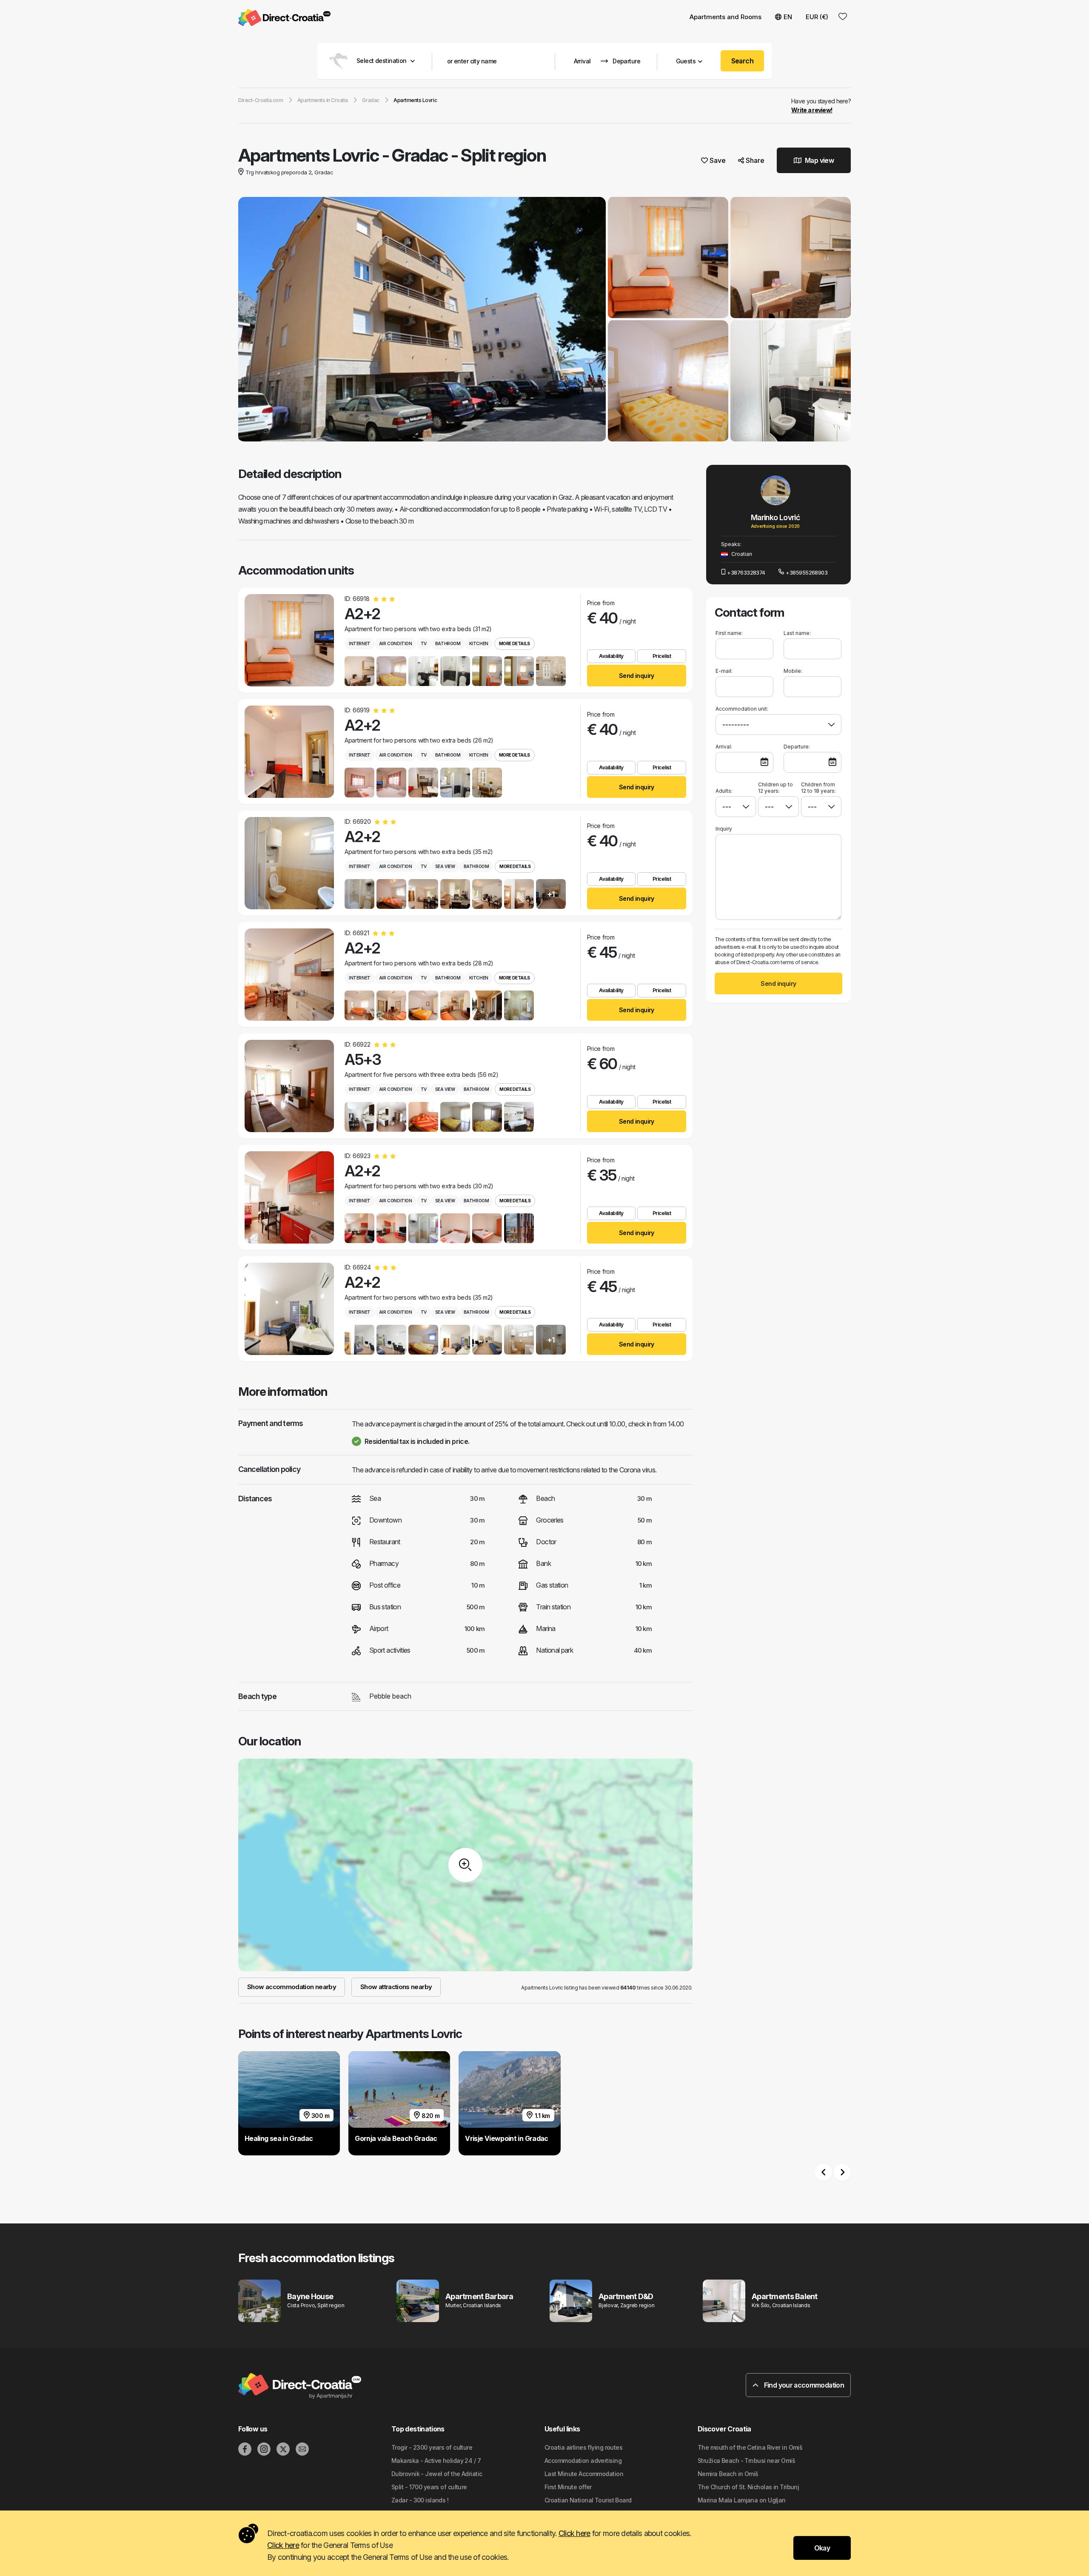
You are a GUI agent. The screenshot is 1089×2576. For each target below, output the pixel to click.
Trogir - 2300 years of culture (432, 2447)
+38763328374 (746, 572)
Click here (574, 2533)
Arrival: (724, 747)
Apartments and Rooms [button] (726, 17)
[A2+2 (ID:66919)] (289, 752)
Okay (822, 2548)
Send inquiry (637, 676)
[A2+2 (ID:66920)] (289, 863)
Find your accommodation (803, 2385)
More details (515, 643)
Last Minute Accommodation (584, 2474)
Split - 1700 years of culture (429, 2487)
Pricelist (662, 656)
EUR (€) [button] (817, 17)
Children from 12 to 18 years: (818, 788)
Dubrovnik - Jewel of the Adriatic (437, 2474)
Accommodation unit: (742, 709)
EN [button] (788, 17)
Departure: (797, 747)
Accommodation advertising (583, 2461)
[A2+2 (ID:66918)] (289, 640)
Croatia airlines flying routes (583, 2447)
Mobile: (793, 671)
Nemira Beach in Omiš (728, 2474)
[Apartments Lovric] (422, 320)
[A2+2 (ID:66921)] (289, 975)
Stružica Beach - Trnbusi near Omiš (746, 2461)
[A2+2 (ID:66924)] (289, 1309)
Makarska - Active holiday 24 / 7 (436, 2461)
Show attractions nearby (396, 1987)
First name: (729, 633)
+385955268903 (807, 572)
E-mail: (724, 671)
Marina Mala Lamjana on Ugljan (742, 2500)
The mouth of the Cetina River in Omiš (750, 2447)
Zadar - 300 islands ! (420, 2500)
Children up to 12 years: (775, 788)
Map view (819, 160)
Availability (611, 656)
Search (743, 61)
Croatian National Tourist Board (588, 2500)
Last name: (797, 633)
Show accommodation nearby (292, 1987)
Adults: (724, 791)
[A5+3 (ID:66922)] (289, 1086)
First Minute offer (568, 2487)
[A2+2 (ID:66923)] (289, 1197)
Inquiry (724, 829)
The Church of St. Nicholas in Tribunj (748, 2487)
